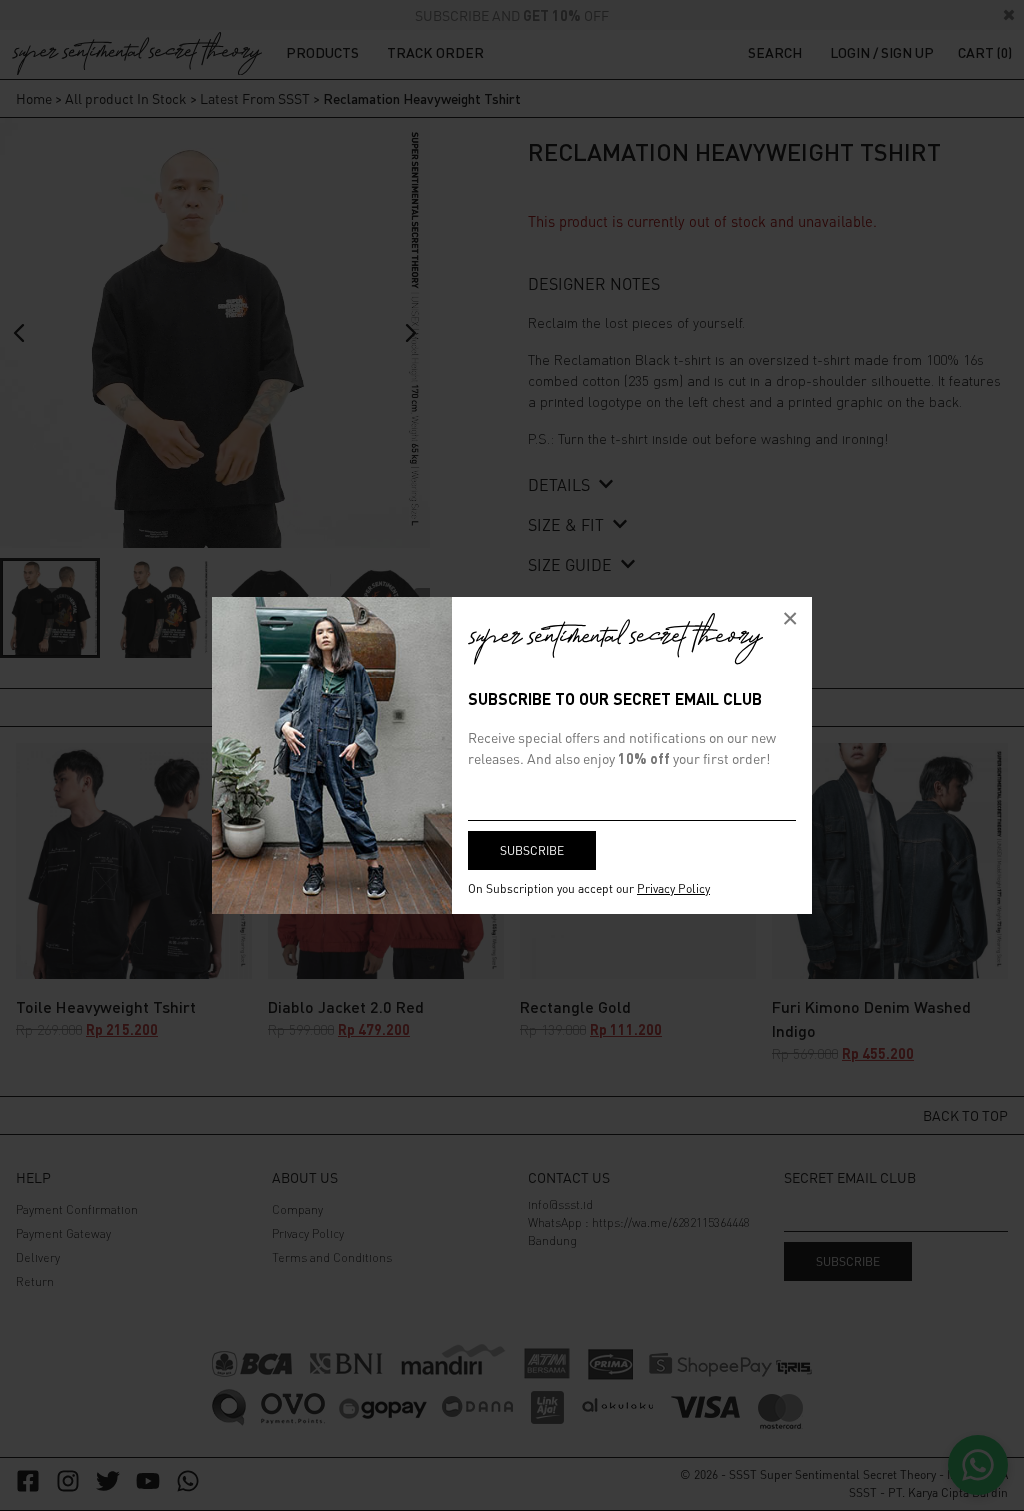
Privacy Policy (673, 888)
